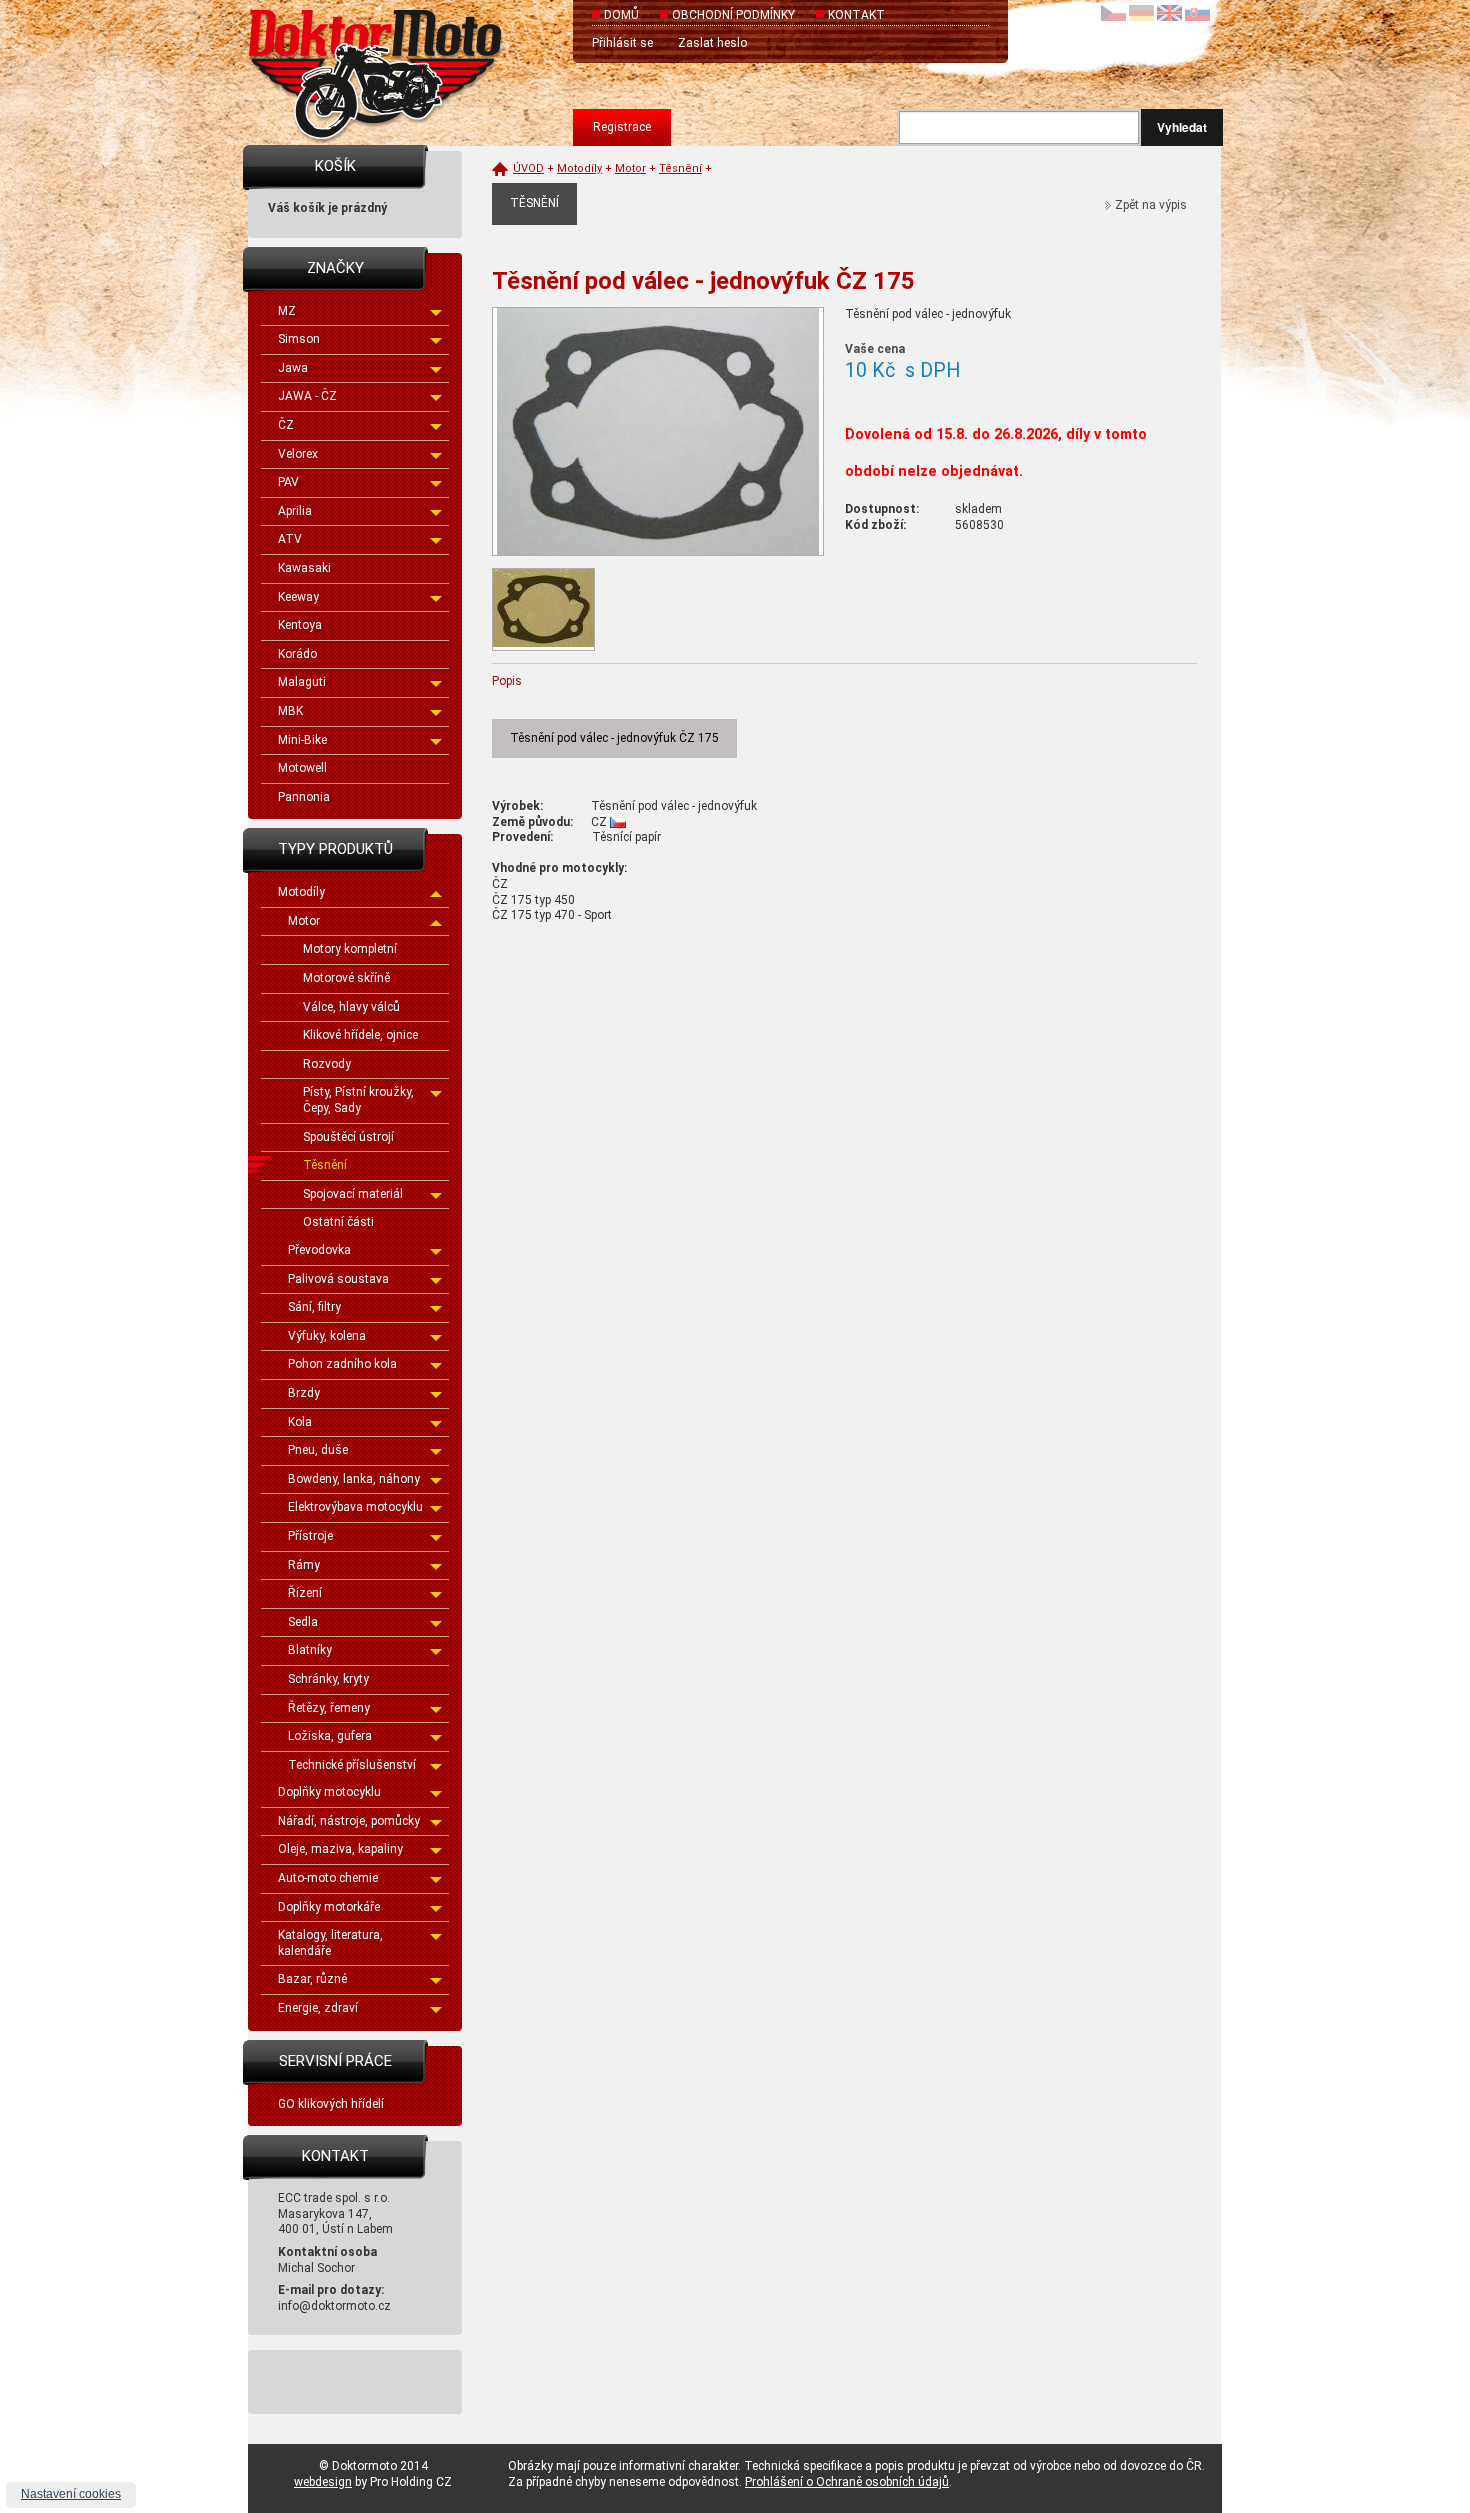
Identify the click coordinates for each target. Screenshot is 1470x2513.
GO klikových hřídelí (331, 2104)
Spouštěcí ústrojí (348, 1137)
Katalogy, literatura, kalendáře (330, 1943)
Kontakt (856, 15)
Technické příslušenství (352, 1765)
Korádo (297, 654)
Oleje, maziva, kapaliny (340, 1849)
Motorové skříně (346, 978)
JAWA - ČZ (307, 396)
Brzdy (304, 1393)
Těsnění (325, 1165)
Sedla (303, 1622)
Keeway (298, 597)
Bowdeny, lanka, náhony (354, 1479)
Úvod (528, 168)
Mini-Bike (302, 740)
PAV (288, 482)
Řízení (305, 1593)
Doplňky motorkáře (329, 1907)
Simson (299, 339)
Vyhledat (1182, 127)
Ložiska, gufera (330, 1736)
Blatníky (310, 1650)
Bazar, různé (312, 1979)
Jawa (293, 368)
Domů (621, 15)
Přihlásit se (622, 43)
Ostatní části (338, 1222)
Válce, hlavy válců (351, 1007)
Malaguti (302, 682)
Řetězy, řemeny (329, 1708)
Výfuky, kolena (327, 1336)
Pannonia (304, 797)
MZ (287, 311)
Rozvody (327, 1064)
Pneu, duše (318, 1450)
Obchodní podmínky (733, 15)
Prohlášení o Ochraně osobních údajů (847, 2482)
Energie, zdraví (318, 2008)
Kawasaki (304, 568)
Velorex (298, 454)
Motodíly (301, 892)
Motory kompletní (350, 949)
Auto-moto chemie (328, 1878)
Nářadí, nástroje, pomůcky (349, 1821)
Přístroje (310, 1536)
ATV (290, 539)
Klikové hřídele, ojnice (360, 1035)
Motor (304, 921)
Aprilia (295, 511)
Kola (300, 1422)
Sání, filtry (314, 1307)
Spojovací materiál (353, 1194)
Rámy (304, 1565)
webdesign (323, 2482)
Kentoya (300, 625)
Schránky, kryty (328, 1679)
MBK (290, 711)
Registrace (622, 127)
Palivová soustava (338, 1279)
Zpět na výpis (1151, 205)
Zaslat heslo (712, 43)
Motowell (302, 768)
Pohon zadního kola (342, 1364)
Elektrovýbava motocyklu (355, 1507)
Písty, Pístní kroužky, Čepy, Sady (358, 1100)
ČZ (286, 425)
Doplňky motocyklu (329, 1792)
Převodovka (319, 1250)
